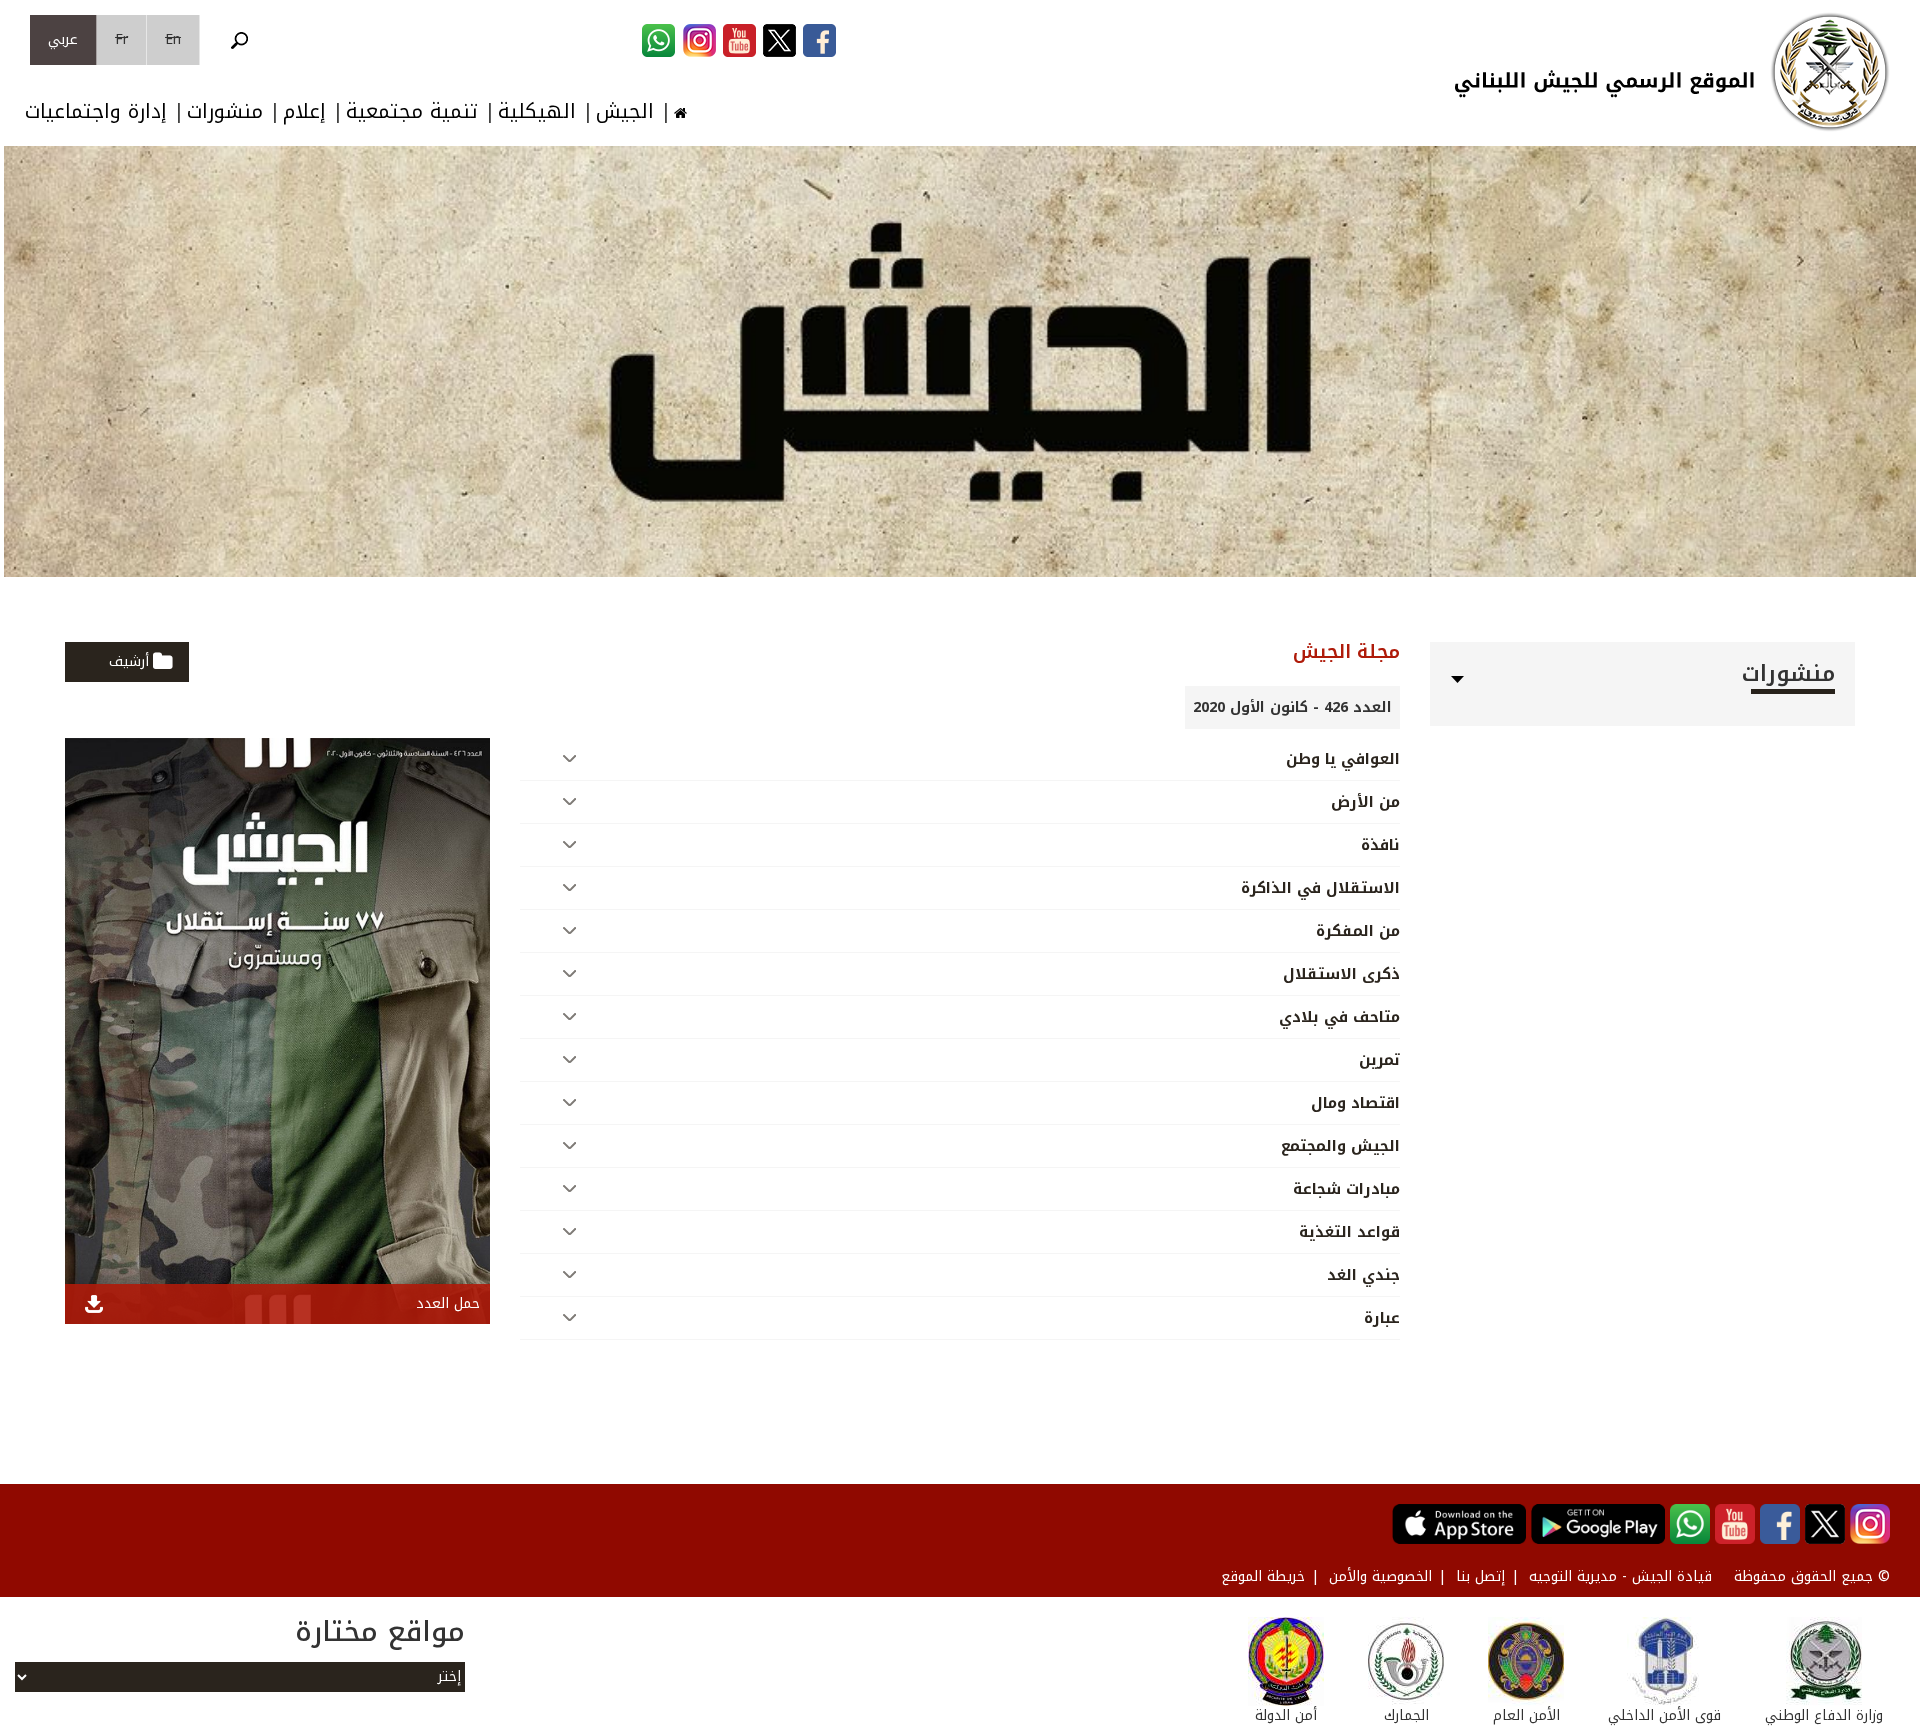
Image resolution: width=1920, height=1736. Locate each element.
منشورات (225, 111)
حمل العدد (448, 1303)
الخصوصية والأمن (1380, 1576)
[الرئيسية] (1830, 72)
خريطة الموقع (1263, 1576)
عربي (63, 39)
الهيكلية (537, 111)
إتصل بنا (1480, 1576)
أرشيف (129, 661)
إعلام (304, 111)
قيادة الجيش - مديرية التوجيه (1620, 1576)
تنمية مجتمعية (412, 111)
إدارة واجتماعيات (96, 111)
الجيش (625, 111)
